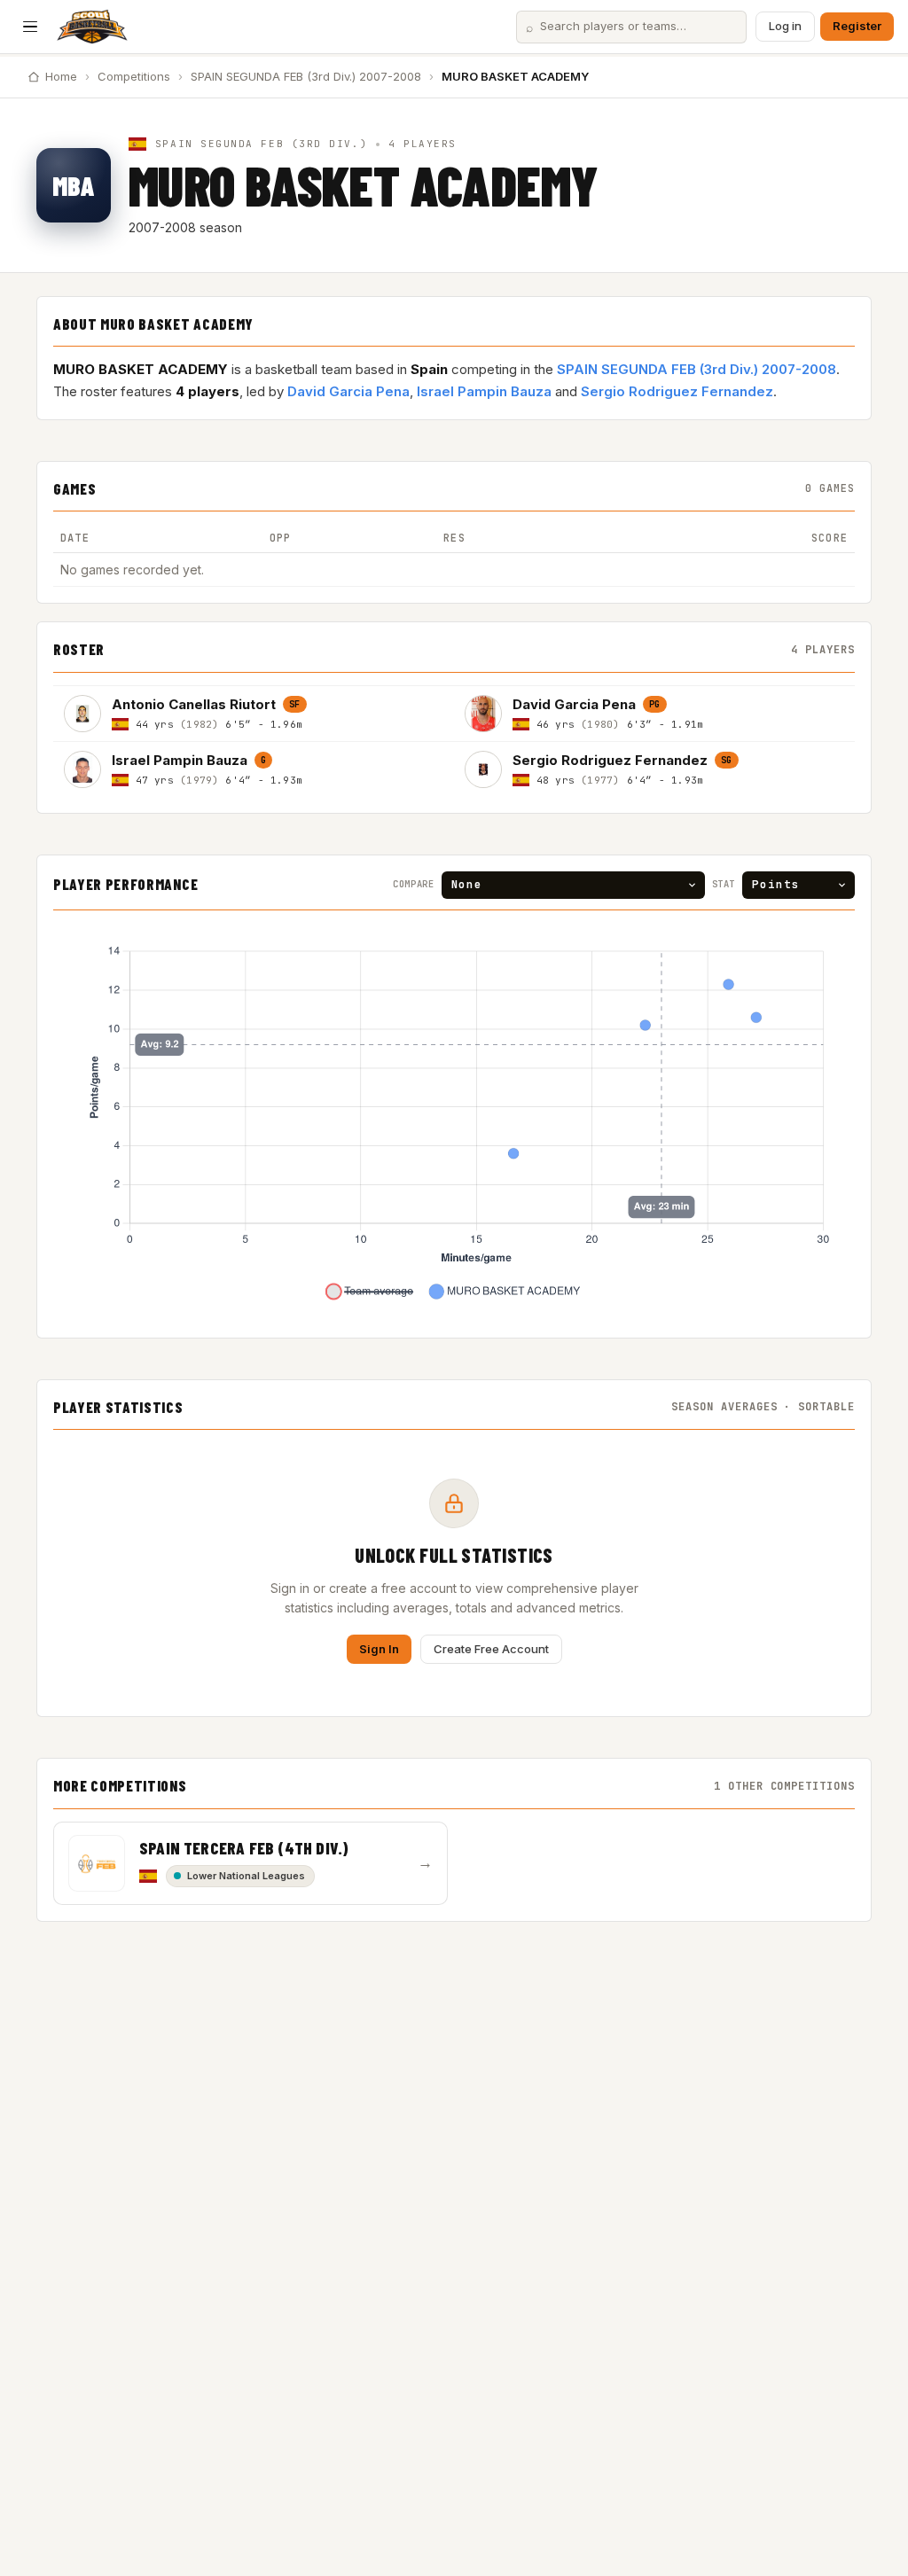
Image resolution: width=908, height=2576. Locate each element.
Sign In (379, 1649)
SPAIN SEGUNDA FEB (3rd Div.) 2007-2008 (306, 76)
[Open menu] (30, 27)
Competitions (134, 76)
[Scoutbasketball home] (92, 27)
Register (857, 26)
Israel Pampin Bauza (484, 391)
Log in (785, 26)
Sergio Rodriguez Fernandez (677, 391)
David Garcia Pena (348, 391)
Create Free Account (491, 1649)
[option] (254, 713)
